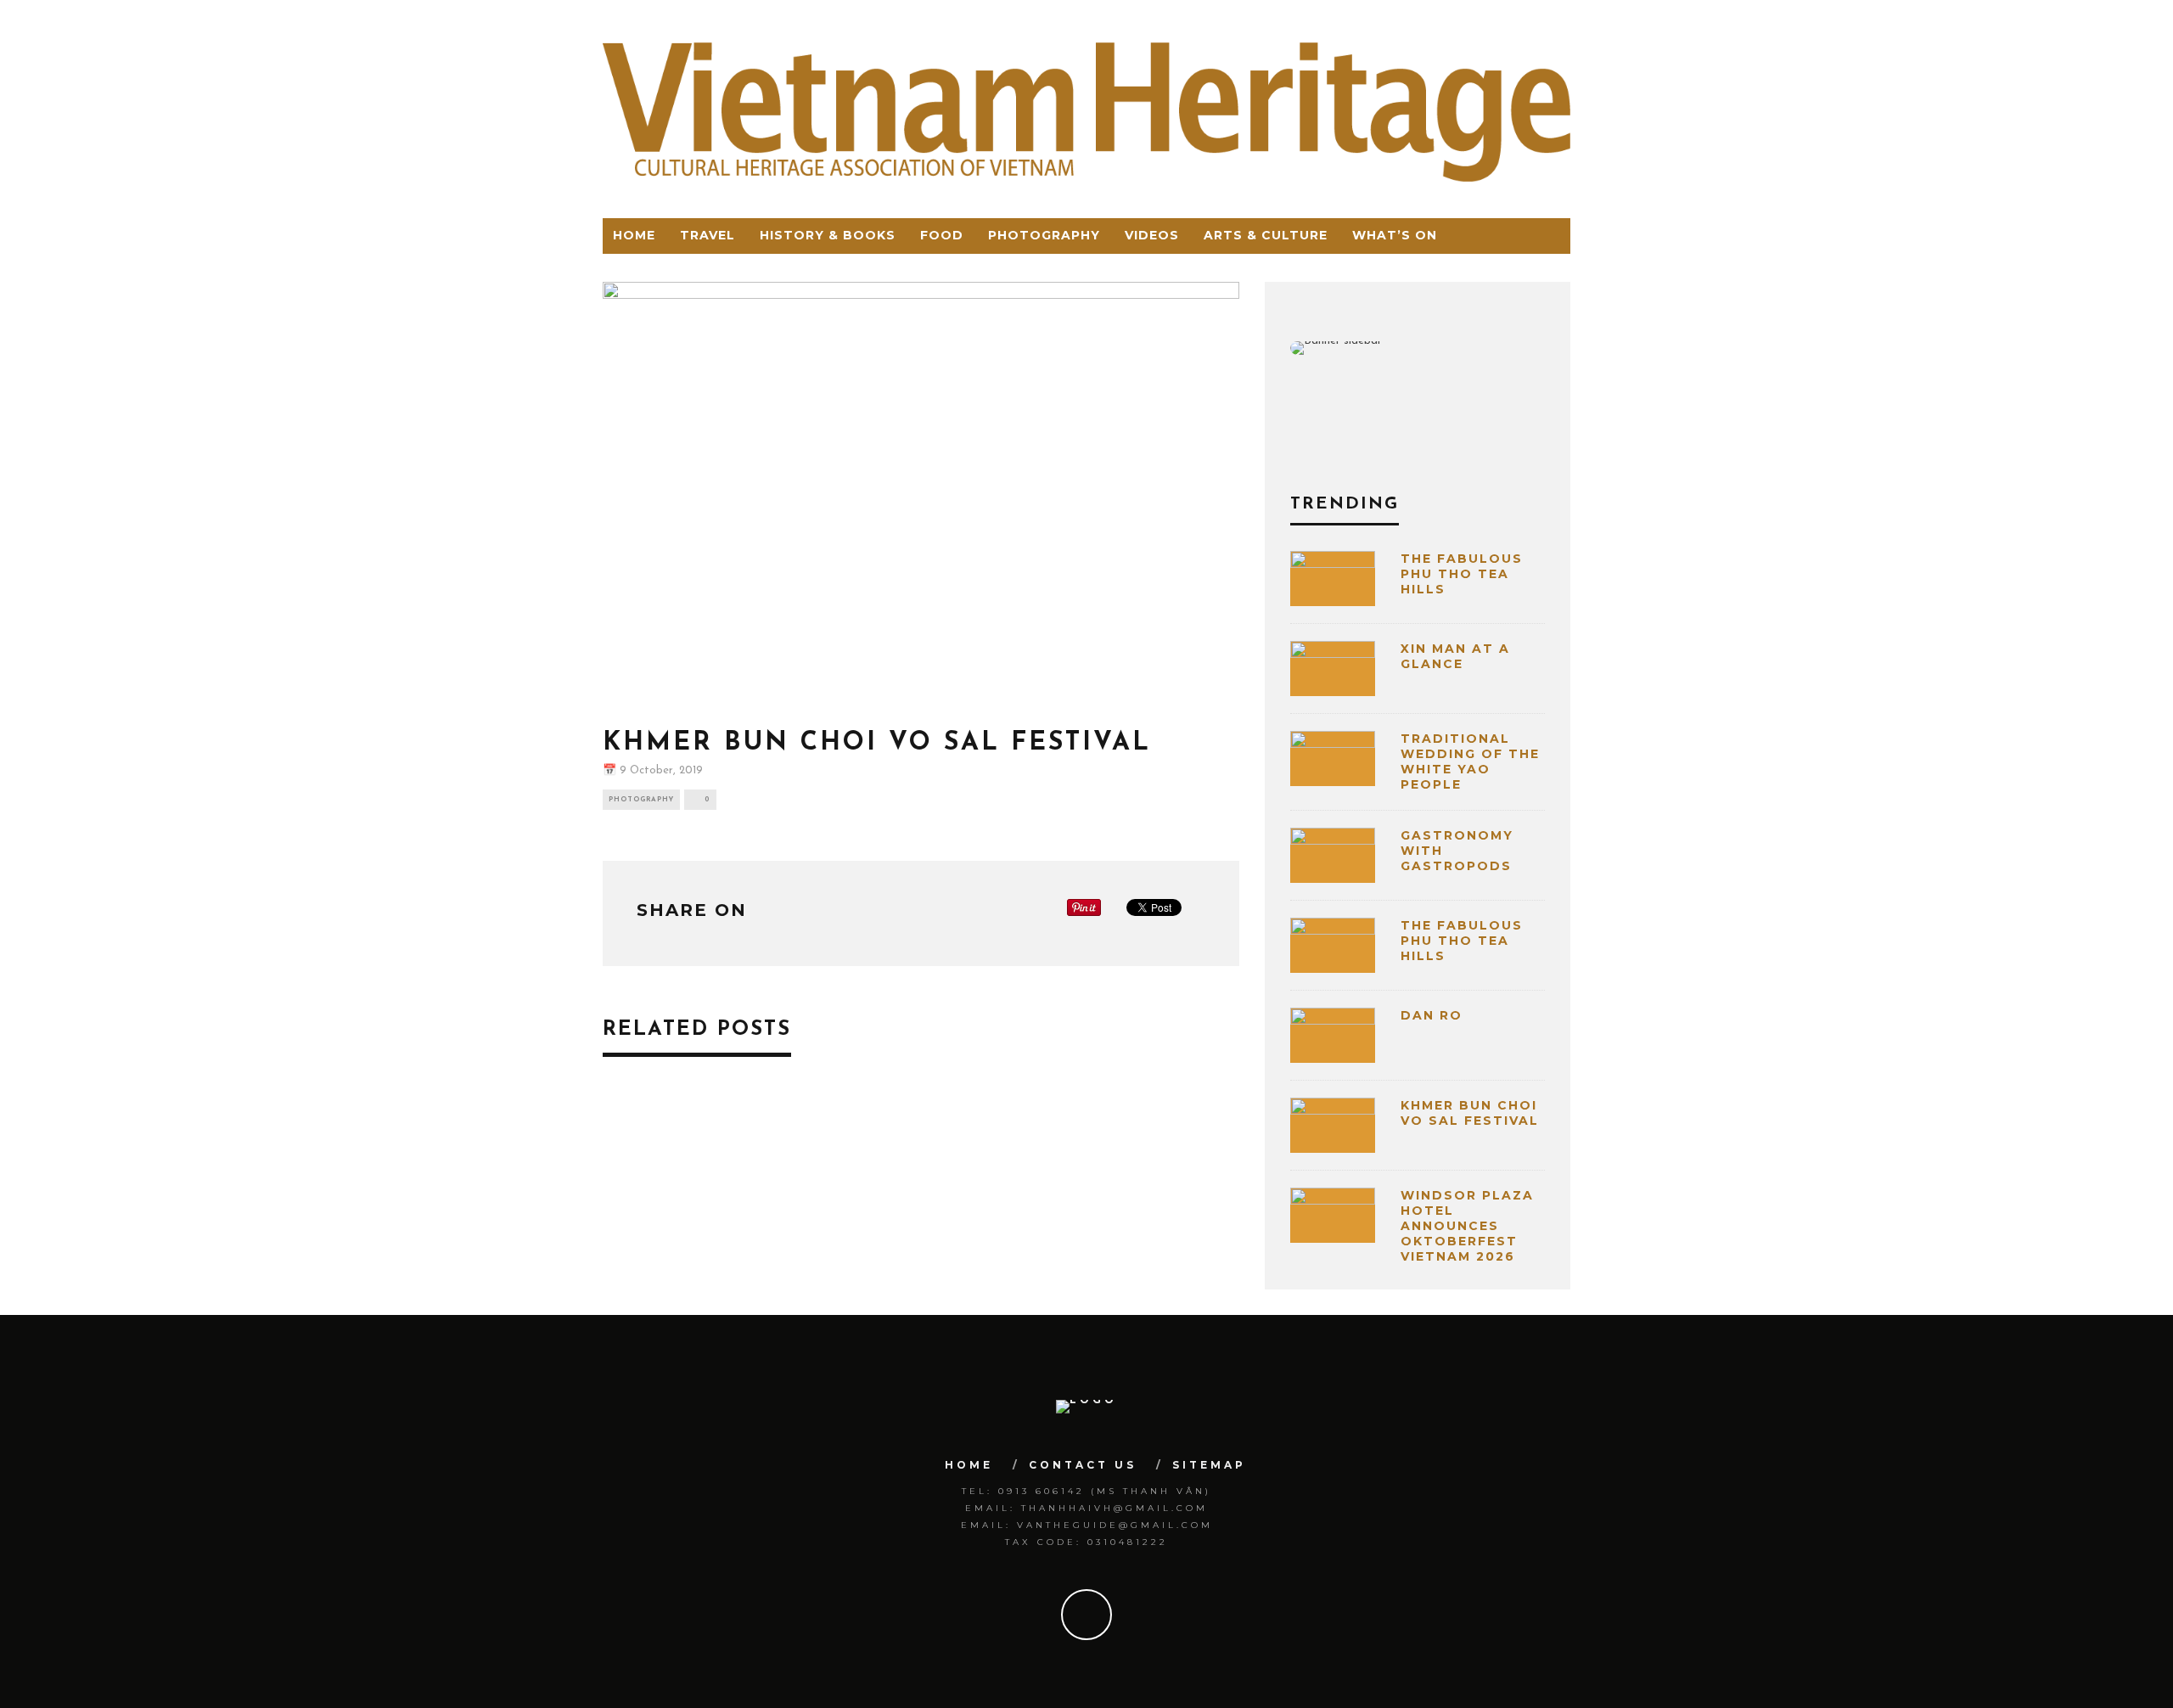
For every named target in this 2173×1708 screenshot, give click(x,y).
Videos (1152, 235)
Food (942, 235)
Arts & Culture (1266, 235)
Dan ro (1432, 1015)
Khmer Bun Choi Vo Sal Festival (1470, 1113)
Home (634, 235)
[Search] (1555, 236)
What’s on (1395, 235)
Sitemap (1209, 1465)
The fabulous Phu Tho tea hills (1462, 574)
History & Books (828, 235)
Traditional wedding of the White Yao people (1470, 762)
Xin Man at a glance (1455, 656)
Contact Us (1083, 1465)
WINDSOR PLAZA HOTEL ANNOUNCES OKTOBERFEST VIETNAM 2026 (1467, 1226)
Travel (707, 235)
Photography (1044, 235)
